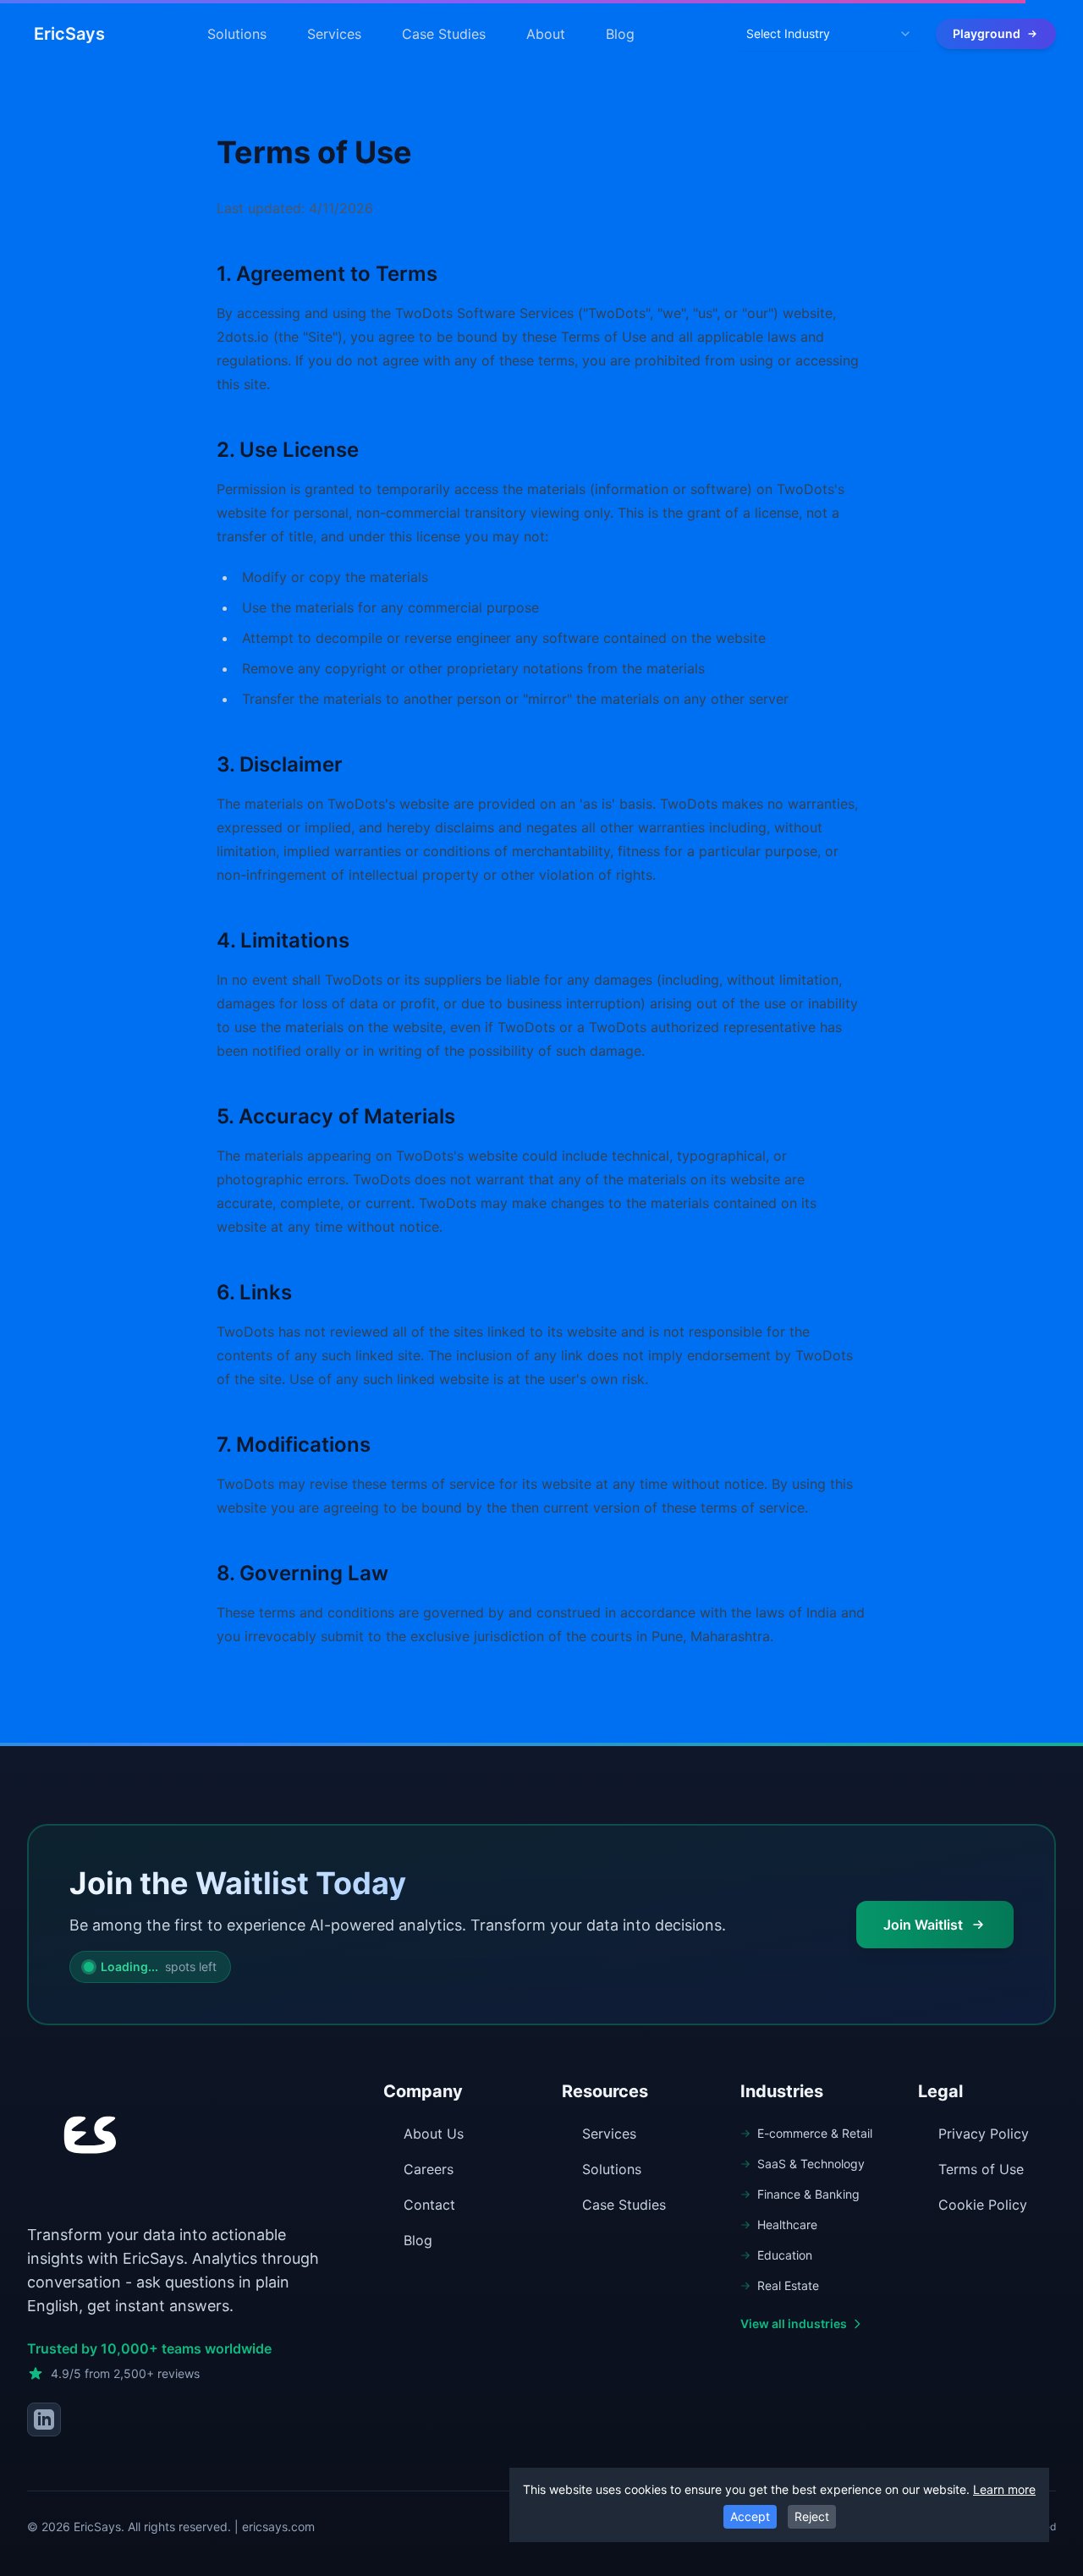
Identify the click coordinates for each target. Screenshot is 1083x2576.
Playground (987, 33)
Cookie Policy (983, 2205)
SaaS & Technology (811, 2164)
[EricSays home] (86, 2139)
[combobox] (829, 34)
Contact (429, 2205)
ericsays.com (278, 2527)
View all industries (794, 2323)
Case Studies (444, 34)
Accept (750, 2516)
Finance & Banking (808, 2194)
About (546, 34)
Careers (429, 2169)
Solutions (237, 34)
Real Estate (788, 2285)
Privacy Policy (984, 2134)
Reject (812, 2516)
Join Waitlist (923, 1925)
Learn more (1004, 2489)
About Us (434, 2134)
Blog (620, 34)
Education (785, 2255)
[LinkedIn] (44, 2419)
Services (334, 34)
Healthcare (787, 2224)
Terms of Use (981, 2169)
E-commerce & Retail (815, 2133)
